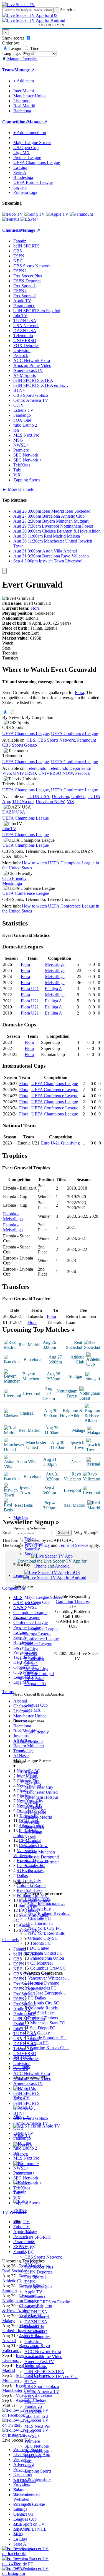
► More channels (18, 489)
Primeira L (23, 2559)
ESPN (30, 2247)
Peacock (32, 2347)
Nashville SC (40, 1898)
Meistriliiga (12, 883)
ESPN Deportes (38, 2272)
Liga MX (33, 1710)
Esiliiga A (54, 989)
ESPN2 (31, 2262)
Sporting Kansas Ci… (50, 2048)
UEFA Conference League (74, 733)
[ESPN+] (30, 219)
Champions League (41, 1629)
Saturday (32, 1549)
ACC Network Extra (43, 2352)
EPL (17, 2534)
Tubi (28, 2461)
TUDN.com (23, 801)
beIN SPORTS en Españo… (50, 2302)
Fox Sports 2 (36, 2287)
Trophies (10, 653)
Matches (21, 1517)
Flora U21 (30, 989)
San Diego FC (43, 2028)
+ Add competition (30, 133)
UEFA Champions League (37, 162)
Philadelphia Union (47, 1958)
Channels (21, 2067)
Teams (19, 1751)
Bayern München (40, 1852)
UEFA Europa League (33, 182)
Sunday (31, 1554)
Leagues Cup (36, 1705)
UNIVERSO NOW (56, 773)
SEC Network (37, 2446)
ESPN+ (31, 2282)
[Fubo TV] (13, 214)
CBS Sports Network (43, 2257)
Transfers (10, 658)
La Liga (31, 1649)
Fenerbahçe (35, 1867)
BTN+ (30, 2381)
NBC (29, 2252)
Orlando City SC (43, 1938)
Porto (29, 1847)
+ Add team (24, 81)
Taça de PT (23, 2564)
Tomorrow (34, 1544)
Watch (8, 643)
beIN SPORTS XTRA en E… (51, 2376)
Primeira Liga (36, 1669)
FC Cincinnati (40, 1923)
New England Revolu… (49, 1913)
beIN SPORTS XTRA (44, 2372)
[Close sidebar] (4, 571)
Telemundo (34, 2327)
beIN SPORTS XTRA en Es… (41, 385)
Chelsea (31, 1777)
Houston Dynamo (44, 1983)
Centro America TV (42, 2391)
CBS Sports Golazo (42, 2386)
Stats (6, 648)
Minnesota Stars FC (48, 2023)
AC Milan (33, 1832)
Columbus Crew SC (48, 1968)
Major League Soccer (43, 1597)
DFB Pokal (34, 1679)
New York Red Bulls (46, 1933)
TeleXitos (33, 2456)
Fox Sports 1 (36, 2277)
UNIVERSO (36, 2332)
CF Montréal (41, 1963)
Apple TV (33, 2292)
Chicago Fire (39, 1908)
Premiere (32, 2441)
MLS (18, 2524)
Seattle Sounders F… (49, 2038)
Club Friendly (37, 1732)
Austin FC (39, 2043)
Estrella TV (35, 2401)
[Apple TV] (57, 214)
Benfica (31, 1842)
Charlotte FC (39, 1918)
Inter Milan (34, 1827)
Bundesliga (34, 1659)
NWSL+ (32, 2436)
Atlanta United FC (46, 1953)
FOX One (33, 2411)
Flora (35, 608)
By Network (13, 717)
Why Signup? (86, 1533)
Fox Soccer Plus (39, 2267)
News (18, 2490)
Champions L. (26, 2504)
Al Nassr (32, 1872)
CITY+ (31, 2396)
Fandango (33, 2406)
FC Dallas (37, 1998)
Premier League (38, 1644)
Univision (33, 2342)
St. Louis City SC (44, 2003)
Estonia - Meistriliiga (13, 1216)
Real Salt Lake (41, 2013)
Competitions (15, 122)
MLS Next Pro (37, 2426)
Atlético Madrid (38, 1817)
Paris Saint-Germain (42, 1862)
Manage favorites (22, 59)
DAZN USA (36, 2322)
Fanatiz (31, 2232)
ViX (28, 2466)
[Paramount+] (83, 214)
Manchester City (39, 1787)
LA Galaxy (40, 2033)
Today (30, 1539)
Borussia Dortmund (42, 1857)
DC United (40, 1948)
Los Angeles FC (42, 1988)
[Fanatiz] (11, 219)
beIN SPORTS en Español (37, 311)
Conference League (42, 1639)
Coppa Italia (35, 1684)
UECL (19, 2514)
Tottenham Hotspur (41, 1797)
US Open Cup (37, 1602)
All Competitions (28, 1741)
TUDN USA (36, 2312)
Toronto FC (40, 1943)
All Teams (22, 2057)
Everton (31, 1802)
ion (27, 2421)
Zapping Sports (38, 2471)
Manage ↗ (24, 70)
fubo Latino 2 (36, 2416)
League (15, 49)
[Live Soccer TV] (19, 5)
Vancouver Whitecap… (49, 1978)
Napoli (30, 1837)
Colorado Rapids (43, 2008)
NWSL (31, 1607)
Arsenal (31, 1772)
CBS (29, 2242)
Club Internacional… (46, 1903)
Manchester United (41, 1792)
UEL (18, 2509)
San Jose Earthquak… (47, 1993)
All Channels (25, 2480)
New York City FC (45, 1928)
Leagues (21, 1575)
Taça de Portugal (39, 1674)
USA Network (37, 2317)
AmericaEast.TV (39, 2362)
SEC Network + (39, 2451)
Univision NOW (50, 801)
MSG (29, 2431)
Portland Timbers (43, 2018)
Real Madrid (35, 1812)
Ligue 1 (31, 1664)
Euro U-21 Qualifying (60, 1143)
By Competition (39, 717)
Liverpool (33, 1782)
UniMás (78, 796)
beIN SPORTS (38, 2237)
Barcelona (33, 1807)
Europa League (38, 1634)
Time (34, 49)
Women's (21, 2495)
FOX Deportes (37, 2337)
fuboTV (31, 2307)
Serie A (31, 1654)
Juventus (32, 1822)
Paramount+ (35, 2297)
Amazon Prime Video (43, 2357)
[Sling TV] (35, 214)
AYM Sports (36, 2367)
